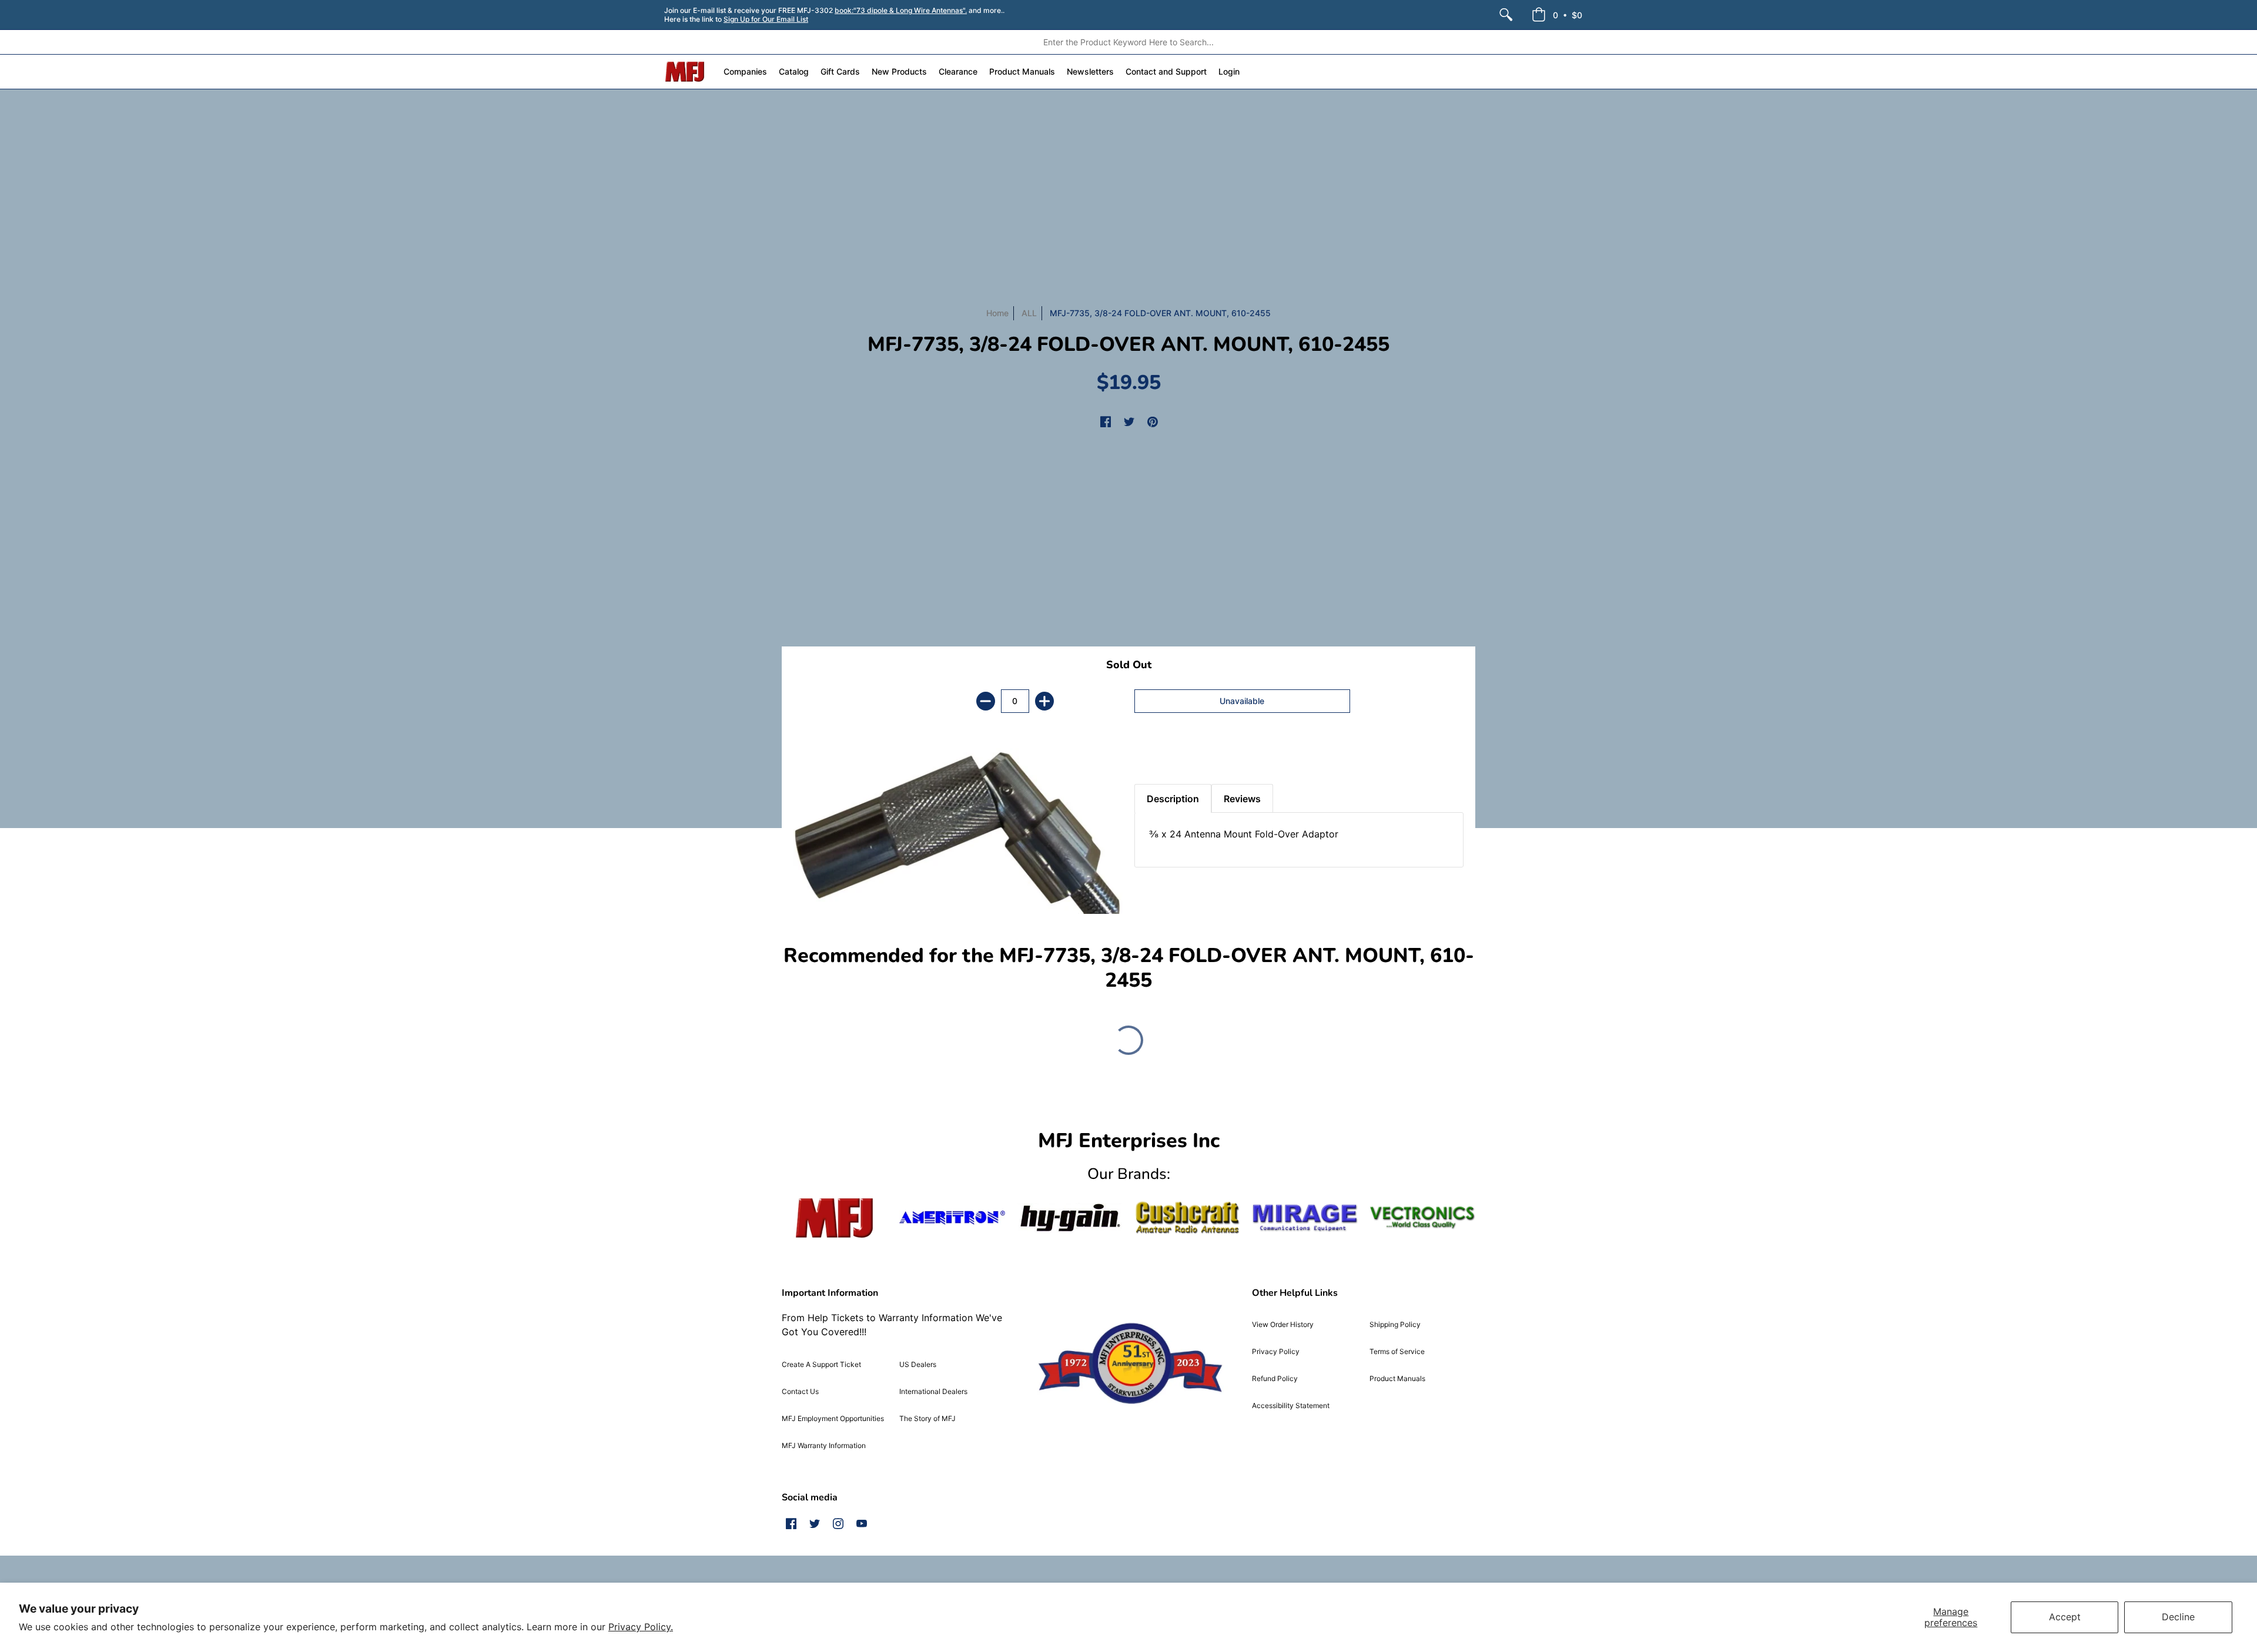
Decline (2178, 1617)
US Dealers (918, 1364)
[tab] (1155, 755)
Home (997, 313)
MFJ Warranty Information (824, 1445)
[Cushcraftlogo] (1187, 1217)
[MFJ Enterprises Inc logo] (685, 72)
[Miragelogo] (1305, 1218)
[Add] (1044, 701)
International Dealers (933, 1391)
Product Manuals (1397, 1378)
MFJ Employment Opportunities (833, 1418)
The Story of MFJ (927, 1418)
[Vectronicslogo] (1422, 1218)
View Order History (1283, 1324)
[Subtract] (986, 701)
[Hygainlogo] (1070, 1218)
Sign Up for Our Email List (766, 19)
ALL (1029, 313)
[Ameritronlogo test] (952, 1217)
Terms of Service (1397, 1351)
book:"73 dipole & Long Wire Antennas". (901, 10)
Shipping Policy (1395, 1324)
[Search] (1506, 15)
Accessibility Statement (1291, 1405)
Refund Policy (1275, 1378)
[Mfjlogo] (835, 1218)
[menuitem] (1506, 15)
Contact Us (800, 1391)
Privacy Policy (1276, 1351)
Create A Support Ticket (821, 1364)
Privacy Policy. (641, 1627)
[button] (1557, 15)
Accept (2065, 1617)
